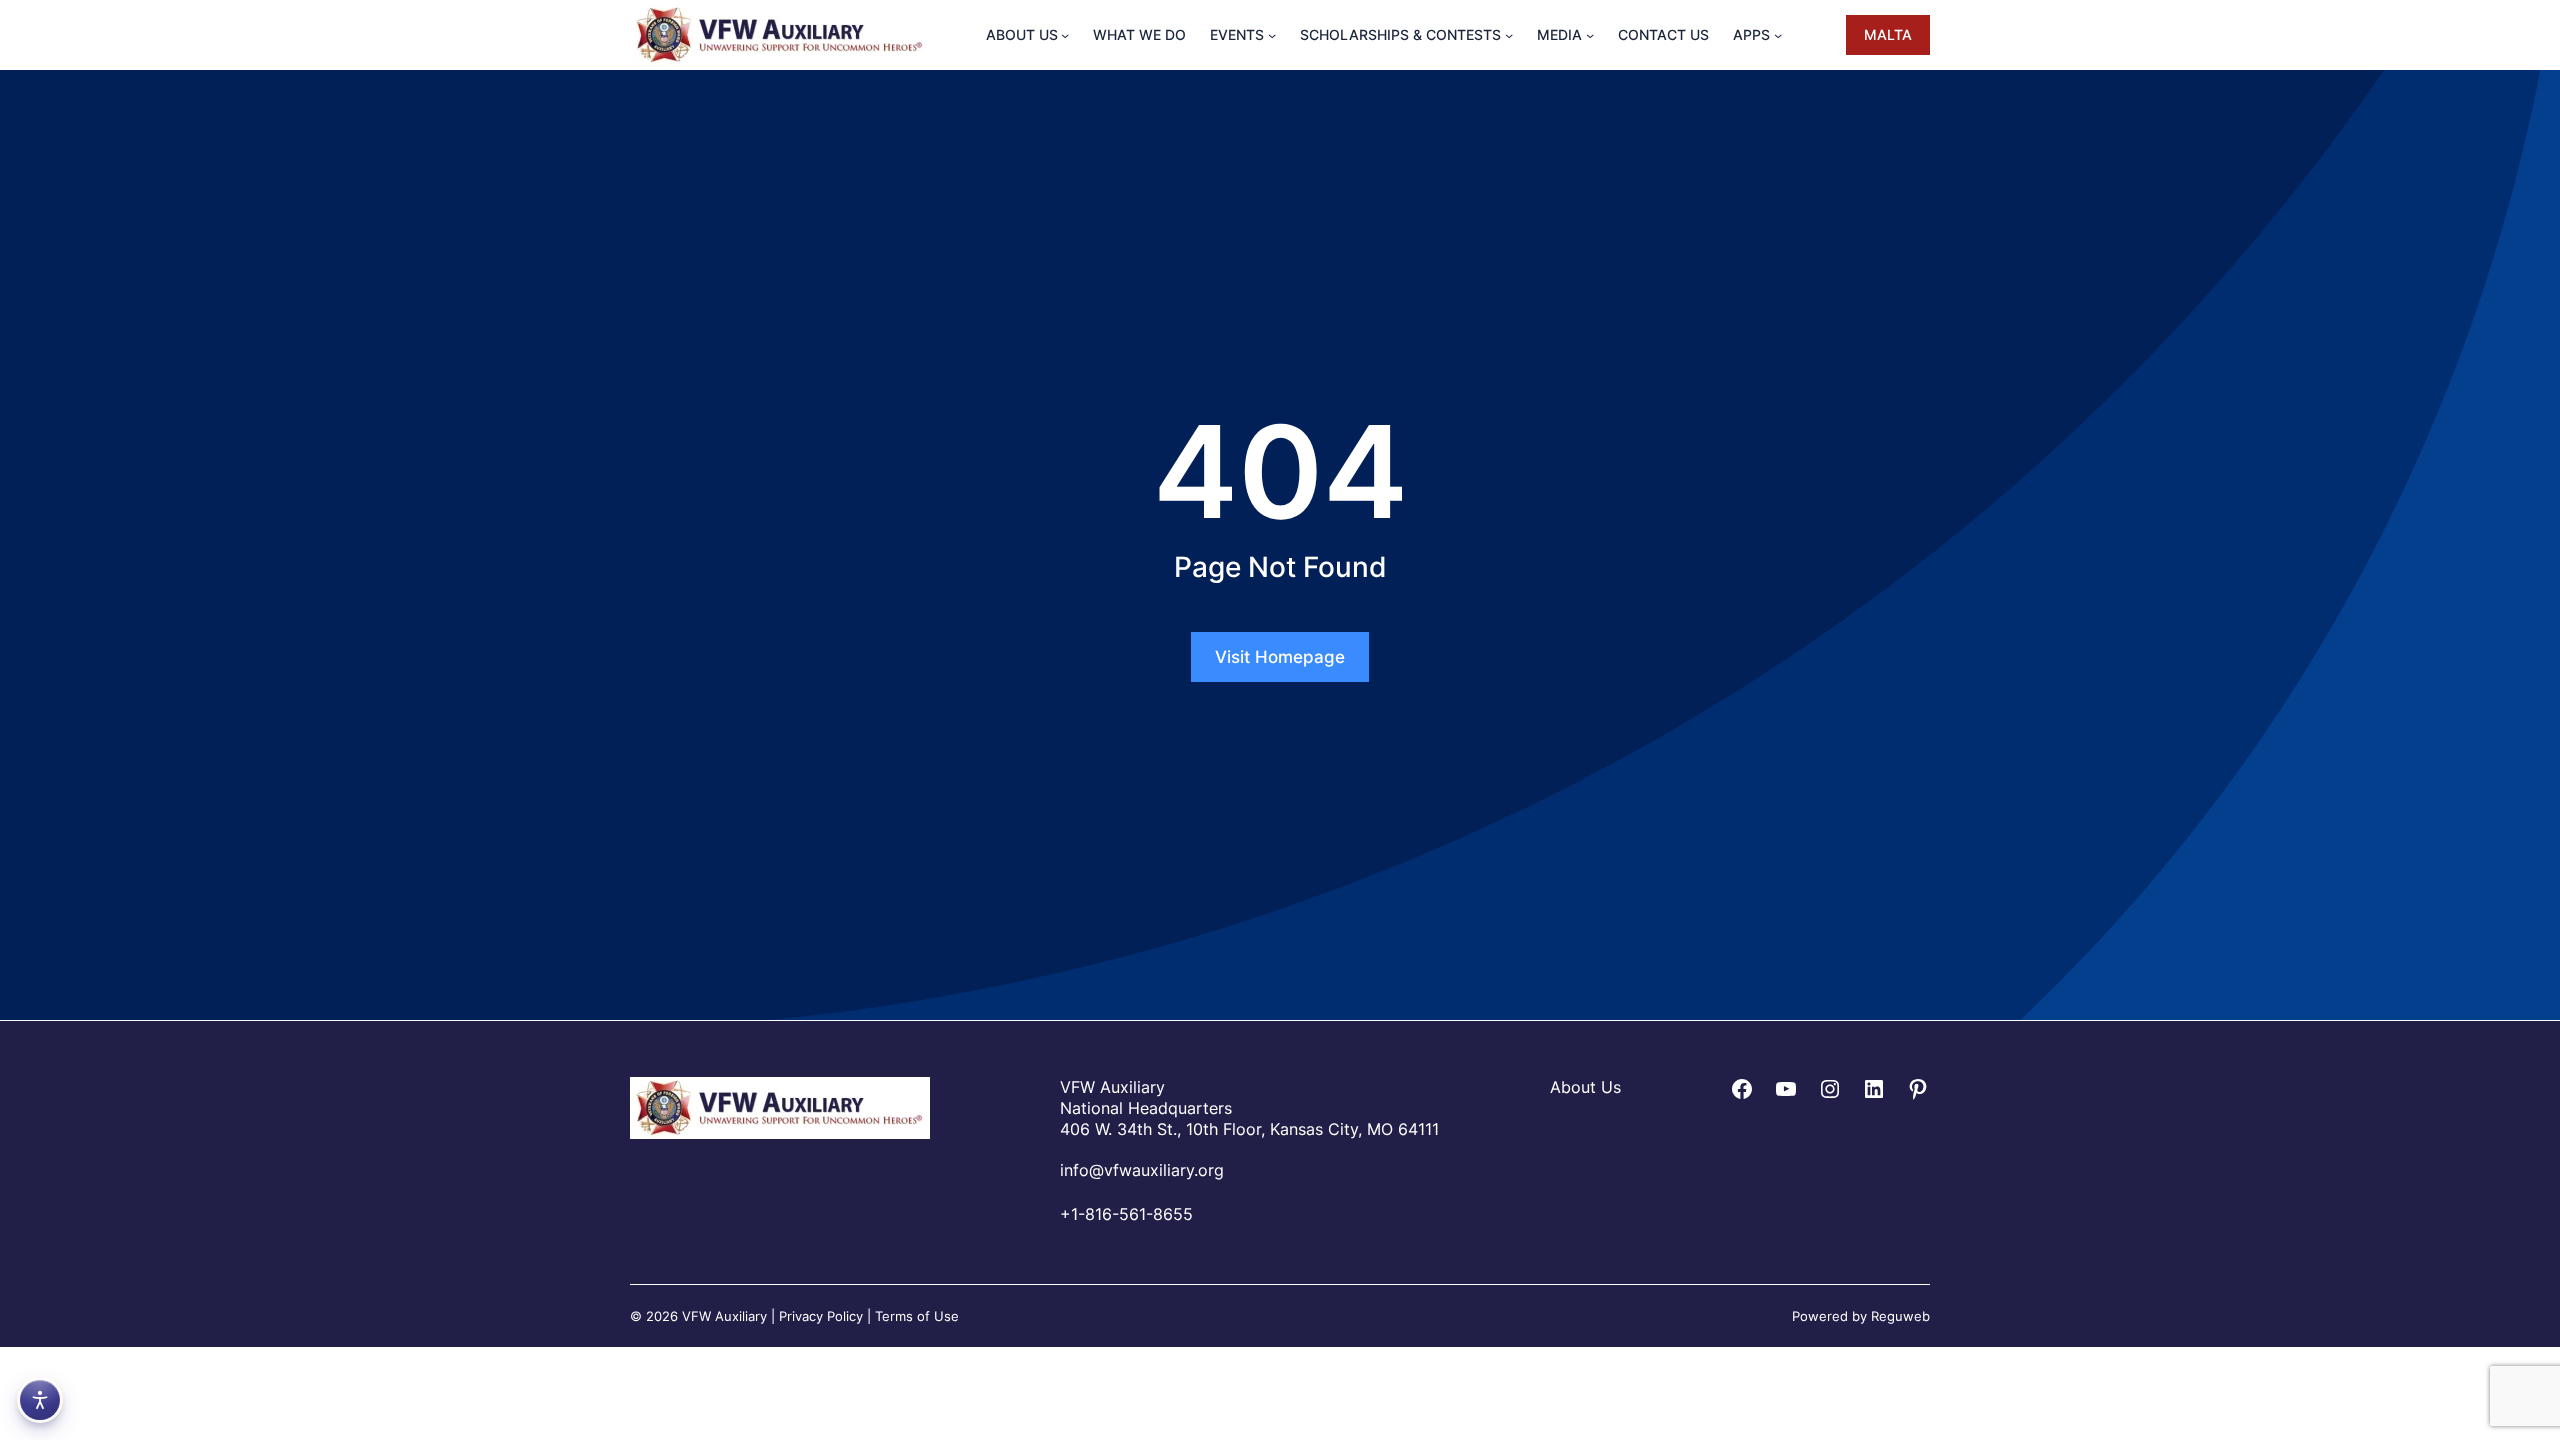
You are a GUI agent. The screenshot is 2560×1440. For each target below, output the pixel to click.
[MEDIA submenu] (1590, 35)
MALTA (1888, 34)
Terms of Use (917, 1316)
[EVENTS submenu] (1272, 35)
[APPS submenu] (1778, 35)
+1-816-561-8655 (1126, 1214)
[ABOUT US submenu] (1065, 35)
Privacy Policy (821, 1316)
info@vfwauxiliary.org (1142, 1170)
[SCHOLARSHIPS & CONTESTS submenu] (1509, 35)
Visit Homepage (1280, 657)
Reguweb (1900, 1316)
